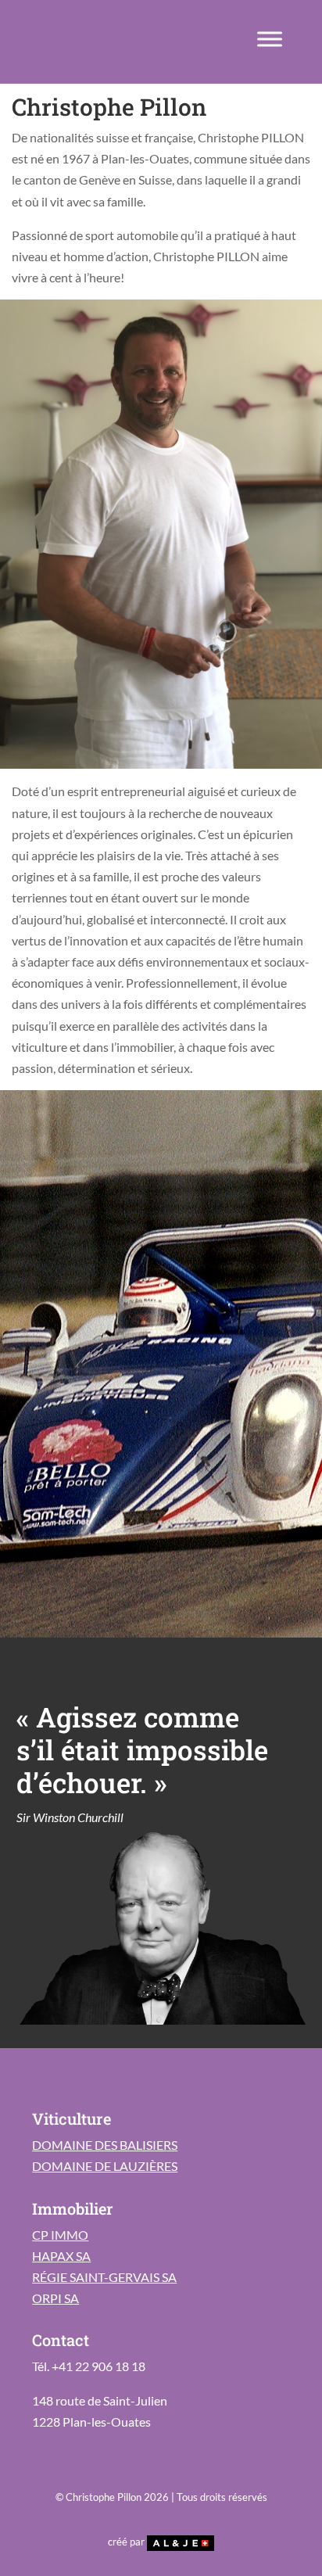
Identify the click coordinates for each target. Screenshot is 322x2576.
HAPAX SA (61, 2256)
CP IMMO (60, 2235)
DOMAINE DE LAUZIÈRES (105, 2166)
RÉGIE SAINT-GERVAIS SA (104, 2277)
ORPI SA (55, 2298)
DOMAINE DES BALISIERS (105, 2145)
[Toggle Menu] (270, 39)
